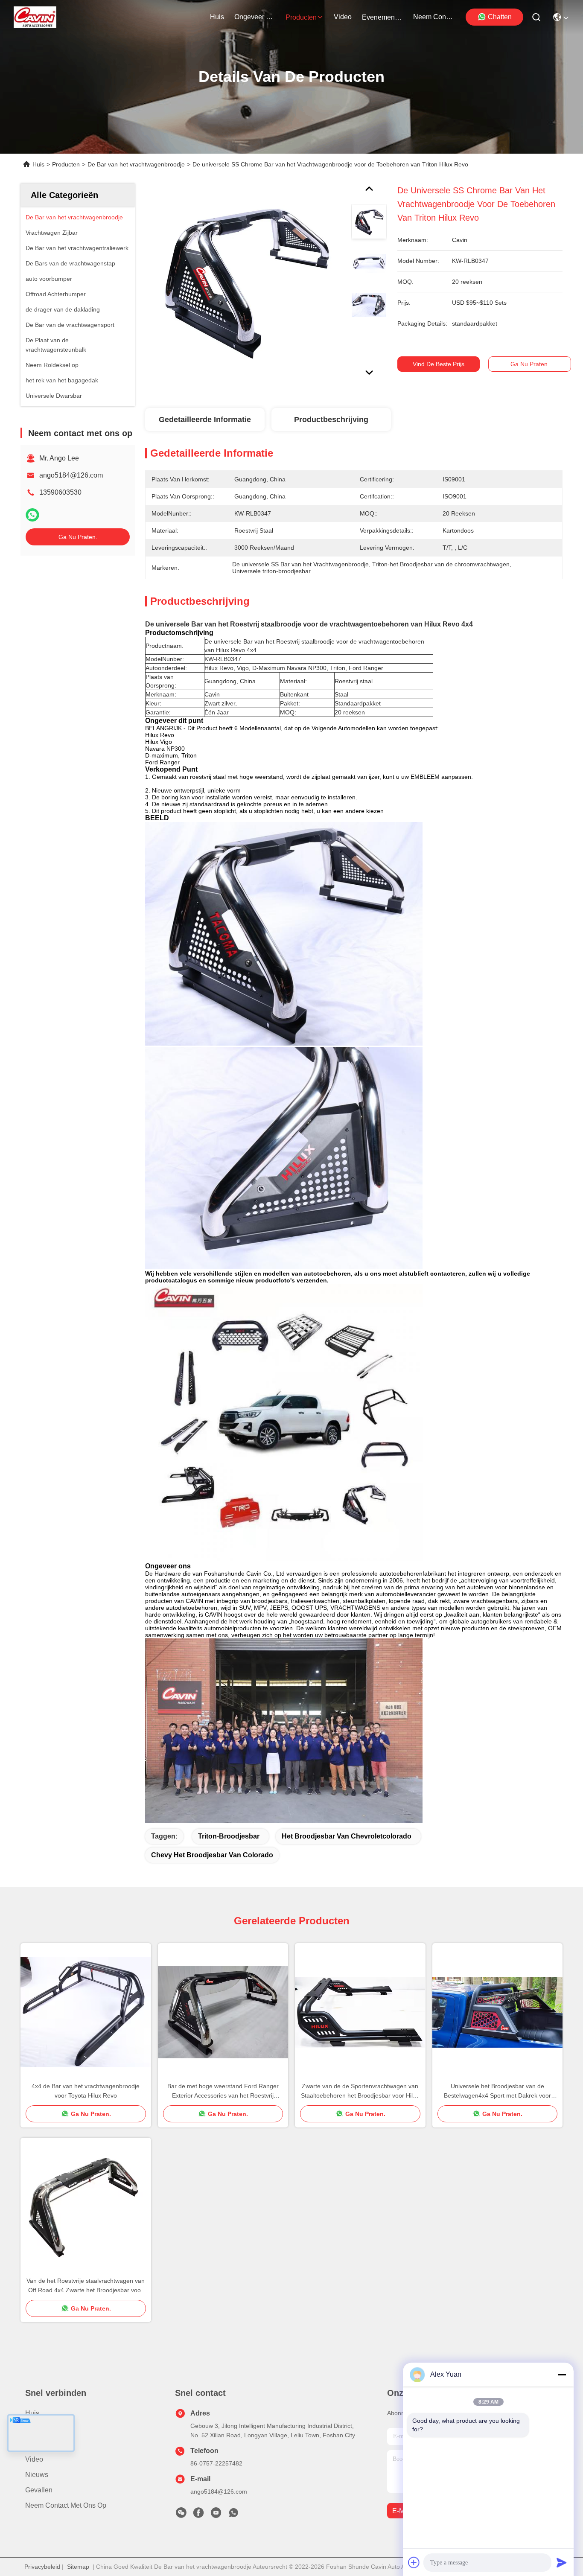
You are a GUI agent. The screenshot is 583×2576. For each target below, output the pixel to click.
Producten (66, 164)
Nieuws (37, 2475)
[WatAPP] (32, 515)
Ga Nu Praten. (78, 537)
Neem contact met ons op (66, 2505)
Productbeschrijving (331, 420)
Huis (217, 17)
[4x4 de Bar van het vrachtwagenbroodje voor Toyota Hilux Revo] (86, 2012)
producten (301, 17)
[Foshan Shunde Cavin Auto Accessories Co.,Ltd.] (35, 17)
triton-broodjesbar (229, 1836)
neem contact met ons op (434, 17)
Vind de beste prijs (439, 364)
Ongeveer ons (47, 2429)
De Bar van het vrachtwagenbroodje (136, 164)
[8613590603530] (233, 2515)
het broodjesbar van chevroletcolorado (347, 1836)
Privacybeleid (42, 2567)
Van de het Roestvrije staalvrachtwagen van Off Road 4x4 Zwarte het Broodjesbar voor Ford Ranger (86, 2286)
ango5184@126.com (71, 475)
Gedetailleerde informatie (205, 420)
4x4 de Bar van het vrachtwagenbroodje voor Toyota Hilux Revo (86, 2091)
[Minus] (562, 2375)
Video (34, 2459)
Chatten (500, 17)
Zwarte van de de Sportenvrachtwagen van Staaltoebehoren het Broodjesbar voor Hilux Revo (360, 2091)
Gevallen (39, 2490)
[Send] (562, 2562)
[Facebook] (198, 2515)
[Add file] (414, 2562)
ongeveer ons (255, 17)
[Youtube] (216, 2515)
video (343, 17)
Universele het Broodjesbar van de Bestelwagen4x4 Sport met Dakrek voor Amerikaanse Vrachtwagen (497, 2091)
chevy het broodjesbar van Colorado (212, 1855)
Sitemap (78, 2567)
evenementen (382, 17)
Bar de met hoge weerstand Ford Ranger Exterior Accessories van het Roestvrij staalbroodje (223, 2091)
